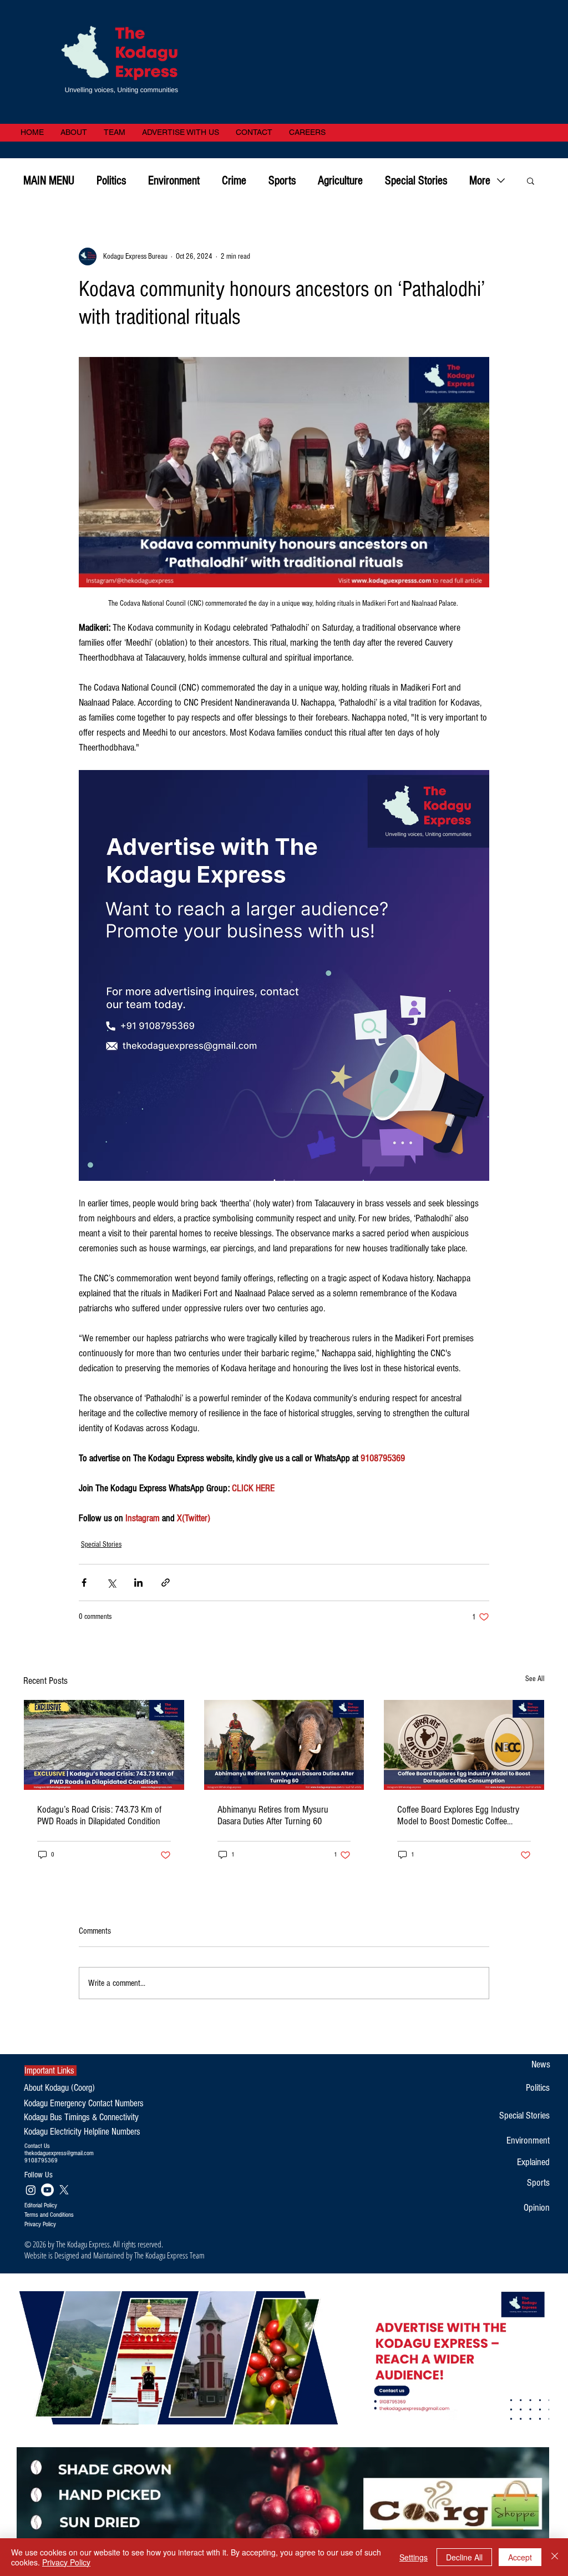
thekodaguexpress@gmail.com (59, 2153)
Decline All (464, 2557)
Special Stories (416, 181)
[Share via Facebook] (84, 1583)
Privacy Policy (66, 2562)
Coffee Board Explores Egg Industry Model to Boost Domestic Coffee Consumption (458, 1815)
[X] (64, 2190)
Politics (111, 181)
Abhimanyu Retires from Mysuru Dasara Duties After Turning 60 (273, 1815)
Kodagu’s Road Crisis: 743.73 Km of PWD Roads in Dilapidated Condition (99, 1815)
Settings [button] (414, 2557)
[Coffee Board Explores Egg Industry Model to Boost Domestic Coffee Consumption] (464, 1745)
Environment (174, 181)
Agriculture (340, 181)
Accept (520, 2557)
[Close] (555, 2557)
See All (535, 1679)
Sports (282, 181)
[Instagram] (31, 2190)
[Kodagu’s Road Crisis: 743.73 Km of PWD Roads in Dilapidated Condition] (104, 1745)
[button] (531, 180)
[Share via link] (166, 1583)
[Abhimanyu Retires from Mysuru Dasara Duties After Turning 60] (284, 1745)
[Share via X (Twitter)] (111, 1583)
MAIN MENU (49, 181)
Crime (234, 181)
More (480, 181)
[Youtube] (47, 2190)
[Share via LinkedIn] (138, 1583)
